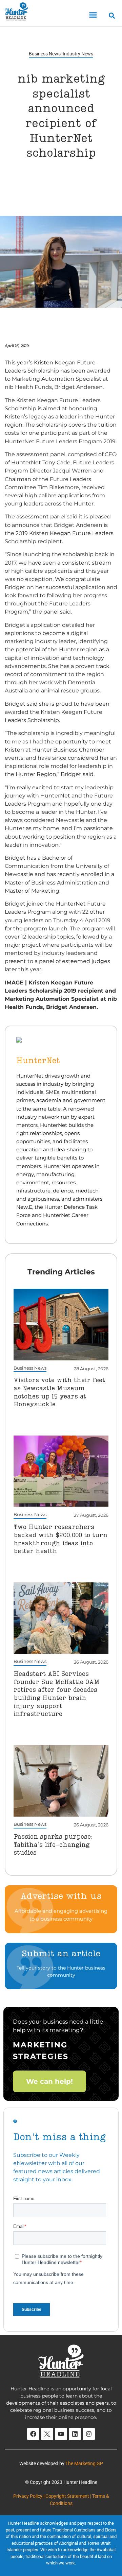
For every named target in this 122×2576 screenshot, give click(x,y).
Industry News (78, 54)
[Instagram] (89, 2434)
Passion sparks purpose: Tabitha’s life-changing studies (53, 1845)
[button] (93, 15)
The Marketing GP (84, 2463)
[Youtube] (61, 2434)
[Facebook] (33, 2434)
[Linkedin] (75, 2434)
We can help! (49, 2081)
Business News (45, 54)
